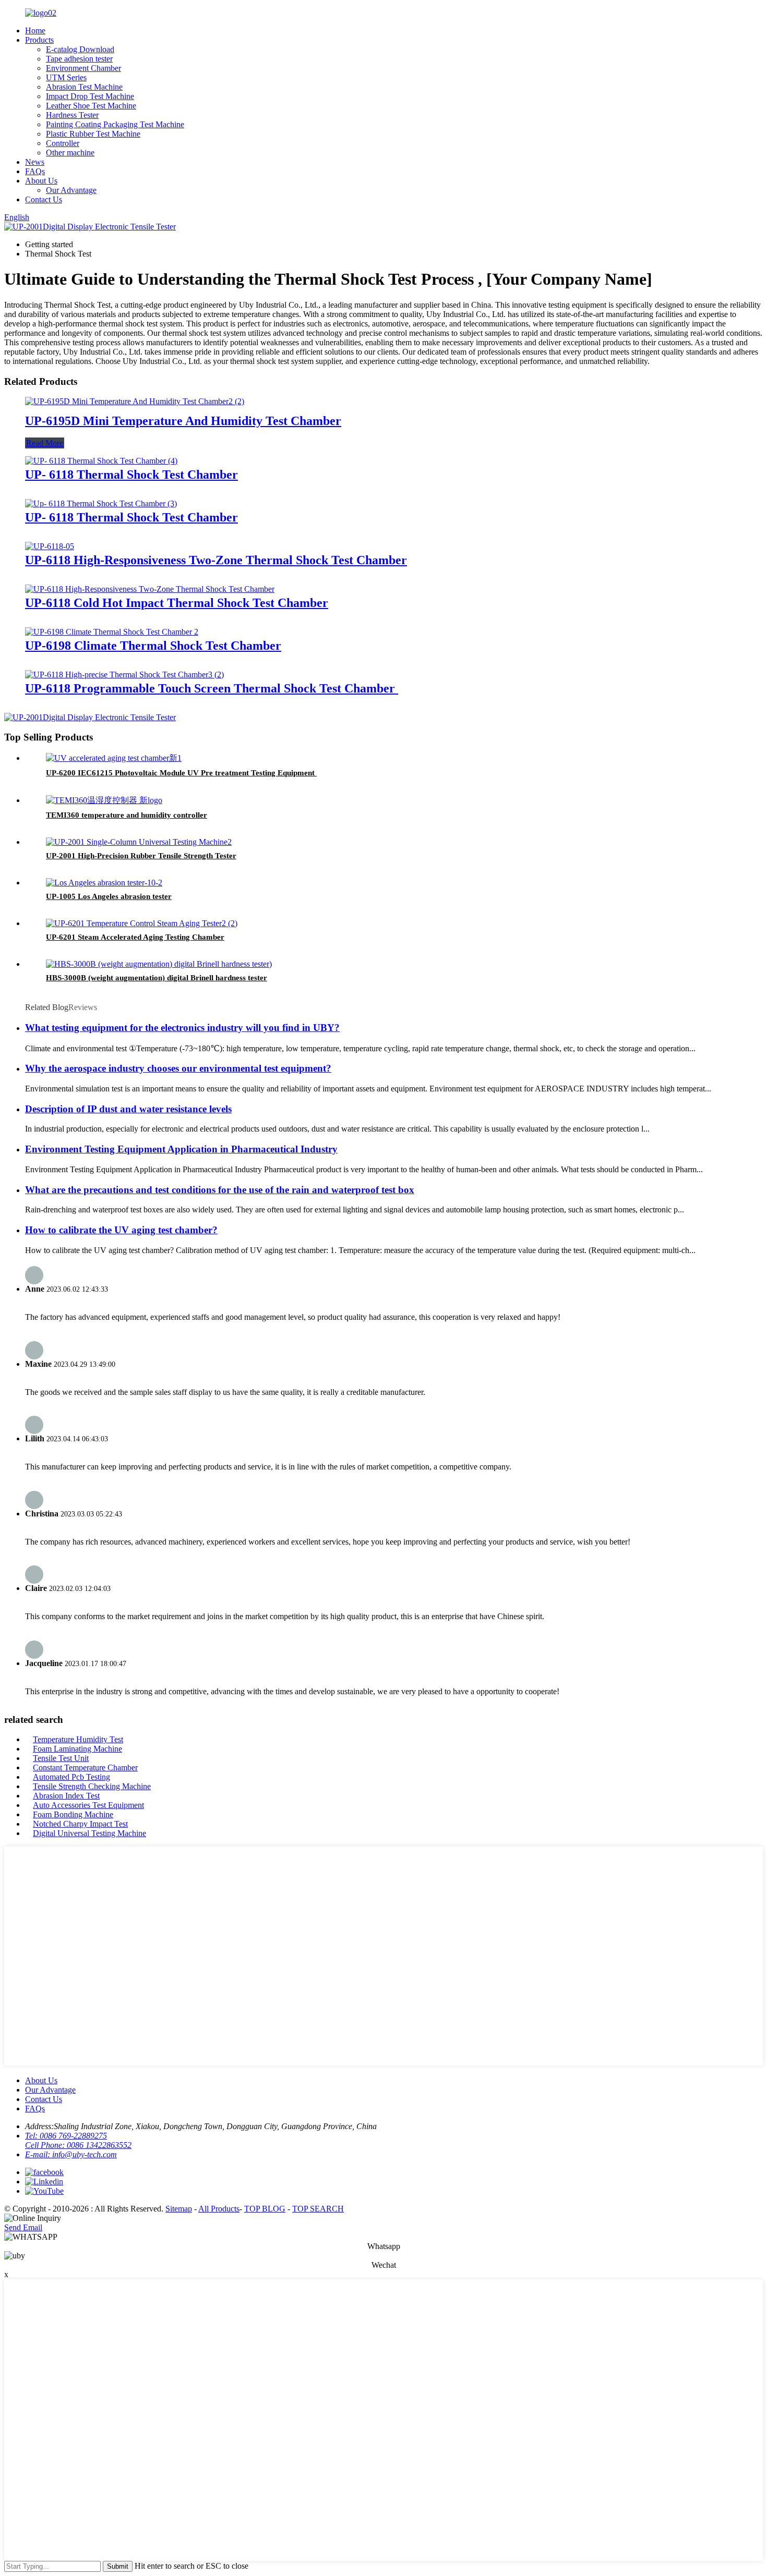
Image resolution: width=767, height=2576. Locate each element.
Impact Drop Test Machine (90, 96)
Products (39, 40)
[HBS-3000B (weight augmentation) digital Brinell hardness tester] (159, 964)
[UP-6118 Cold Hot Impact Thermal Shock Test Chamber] (150, 589)
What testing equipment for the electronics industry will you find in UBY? (182, 1028)
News (35, 162)
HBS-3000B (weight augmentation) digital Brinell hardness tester (157, 978)
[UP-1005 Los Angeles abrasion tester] (104, 883)
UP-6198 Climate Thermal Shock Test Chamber (153, 646)
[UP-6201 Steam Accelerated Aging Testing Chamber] (142, 923)
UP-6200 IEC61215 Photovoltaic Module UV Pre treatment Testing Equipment (181, 773)
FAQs (35, 171)
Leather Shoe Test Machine (91, 106)
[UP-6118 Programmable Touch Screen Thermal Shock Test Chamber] (124, 675)
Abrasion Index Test (66, 1796)
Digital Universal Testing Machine (89, 1833)
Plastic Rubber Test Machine (93, 134)
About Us (41, 181)
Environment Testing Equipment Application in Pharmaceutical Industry (181, 1149)
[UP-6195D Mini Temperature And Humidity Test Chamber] (135, 401)
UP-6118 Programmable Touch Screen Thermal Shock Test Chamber (212, 688)
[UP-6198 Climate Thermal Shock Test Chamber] (112, 632)
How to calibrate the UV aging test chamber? (121, 1230)
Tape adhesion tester (79, 59)
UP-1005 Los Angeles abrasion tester (109, 896)
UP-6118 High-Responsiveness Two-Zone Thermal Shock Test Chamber (216, 560)
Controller (63, 143)
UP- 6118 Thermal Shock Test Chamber (131, 475)
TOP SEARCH (318, 2209)
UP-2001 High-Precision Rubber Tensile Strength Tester (141, 856)
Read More (45, 443)
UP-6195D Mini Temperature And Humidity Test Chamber (183, 421)
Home (35, 31)
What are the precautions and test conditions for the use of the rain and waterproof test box (220, 1190)
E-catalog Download (80, 49)
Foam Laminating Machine (77, 1749)
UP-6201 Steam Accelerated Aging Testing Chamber (135, 937)
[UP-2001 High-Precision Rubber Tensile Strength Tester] (139, 842)
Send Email (23, 2227)
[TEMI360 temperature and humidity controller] (104, 800)
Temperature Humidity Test (78, 1739)
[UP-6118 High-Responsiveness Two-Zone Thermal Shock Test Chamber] (50, 546)
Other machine (70, 153)
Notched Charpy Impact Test (80, 1824)
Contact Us (44, 199)
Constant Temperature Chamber (85, 1767)
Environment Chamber (83, 68)
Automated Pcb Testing (71, 1777)
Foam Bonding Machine (73, 1814)
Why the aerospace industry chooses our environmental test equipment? (178, 1068)
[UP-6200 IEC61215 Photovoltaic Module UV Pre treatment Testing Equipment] (114, 758)
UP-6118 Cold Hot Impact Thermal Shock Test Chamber (177, 603)
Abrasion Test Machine (84, 87)
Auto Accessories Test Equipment (88, 1805)
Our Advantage (71, 190)
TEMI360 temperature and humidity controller (127, 815)
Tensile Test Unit (61, 1758)
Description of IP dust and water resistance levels (128, 1109)
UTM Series (66, 77)
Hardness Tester (72, 115)
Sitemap (179, 2209)
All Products (219, 2209)
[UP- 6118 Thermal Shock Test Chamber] (101, 461)
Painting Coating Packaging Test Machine (115, 124)
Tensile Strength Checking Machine (92, 1786)
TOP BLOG (265, 2209)
